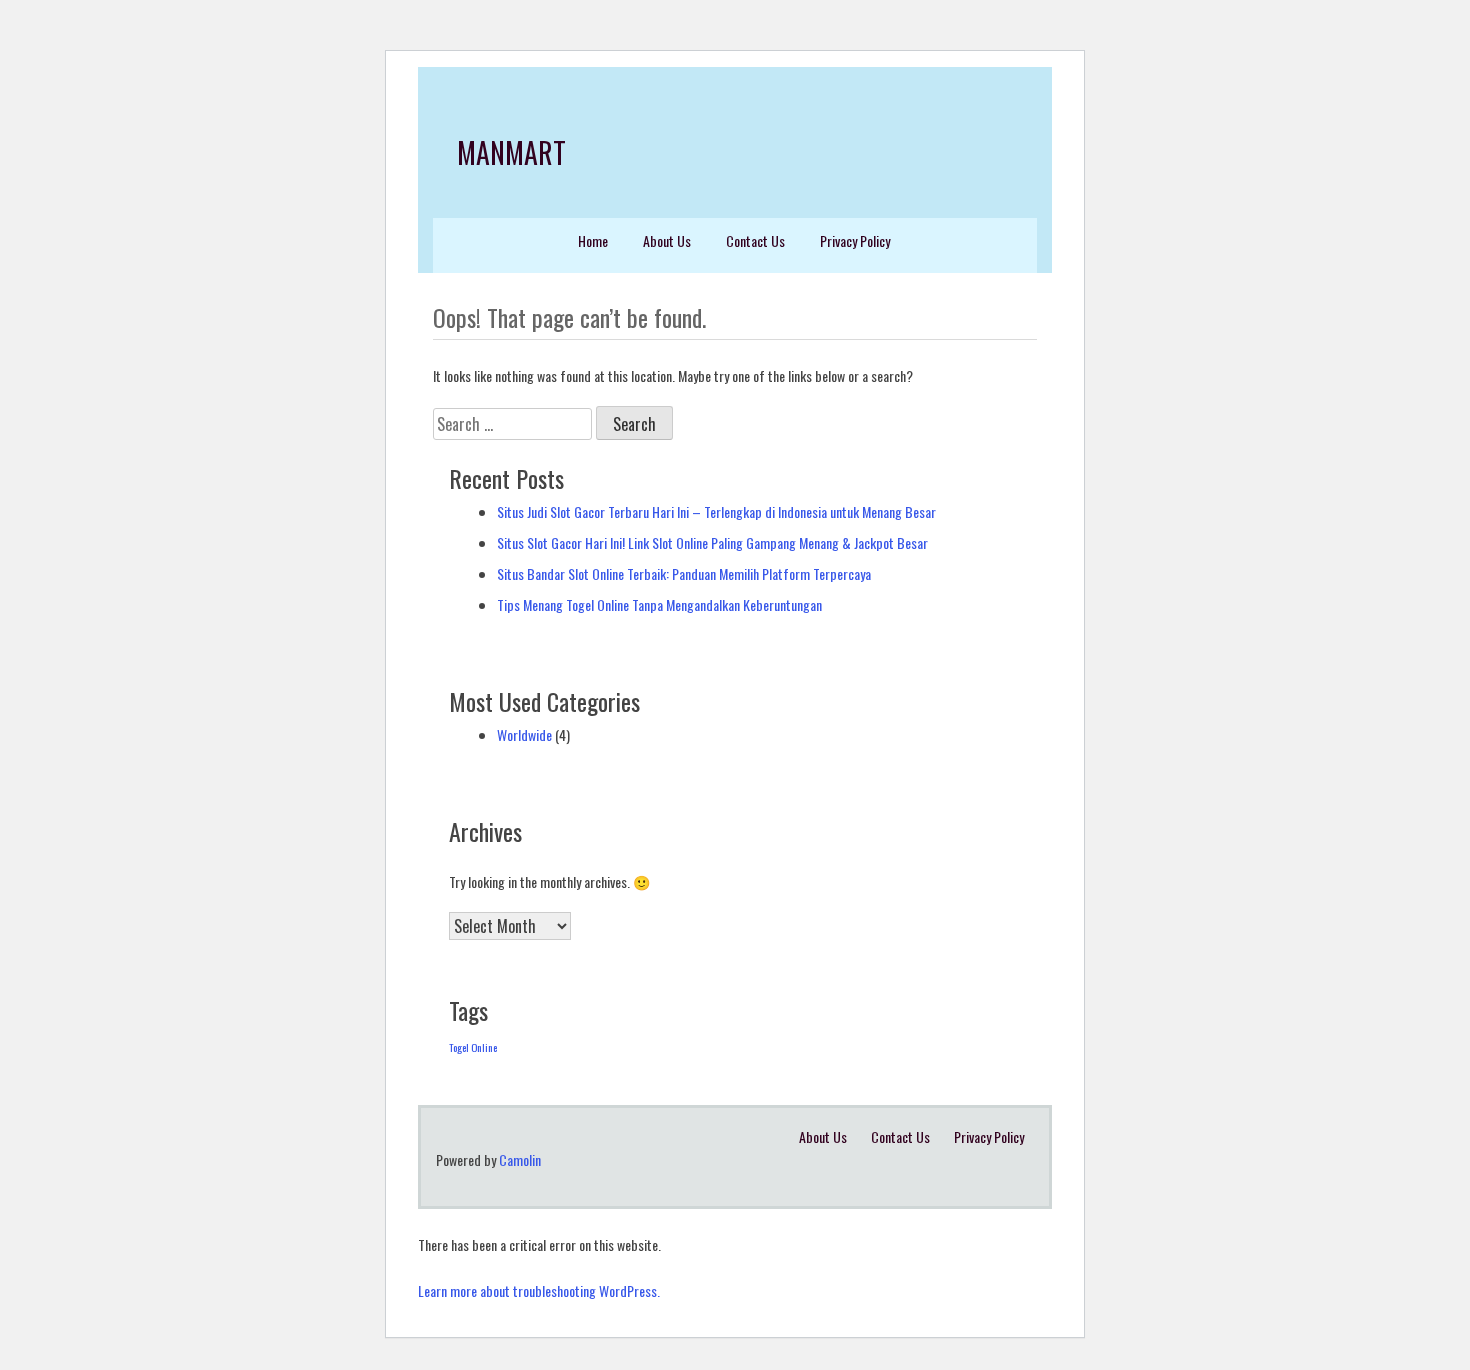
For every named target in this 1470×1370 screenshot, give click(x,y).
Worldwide (524, 734)
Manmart (511, 152)
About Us (667, 240)
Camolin (520, 1159)
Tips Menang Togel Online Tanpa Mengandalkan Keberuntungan (659, 604)
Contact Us (755, 240)
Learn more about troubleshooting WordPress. (539, 1290)
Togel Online (473, 1047)
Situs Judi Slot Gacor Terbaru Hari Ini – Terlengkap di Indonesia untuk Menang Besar (716, 511)
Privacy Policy (855, 240)
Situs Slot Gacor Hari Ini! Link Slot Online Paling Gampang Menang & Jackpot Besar (712, 542)
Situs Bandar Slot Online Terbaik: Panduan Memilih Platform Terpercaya (684, 573)
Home (593, 240)
